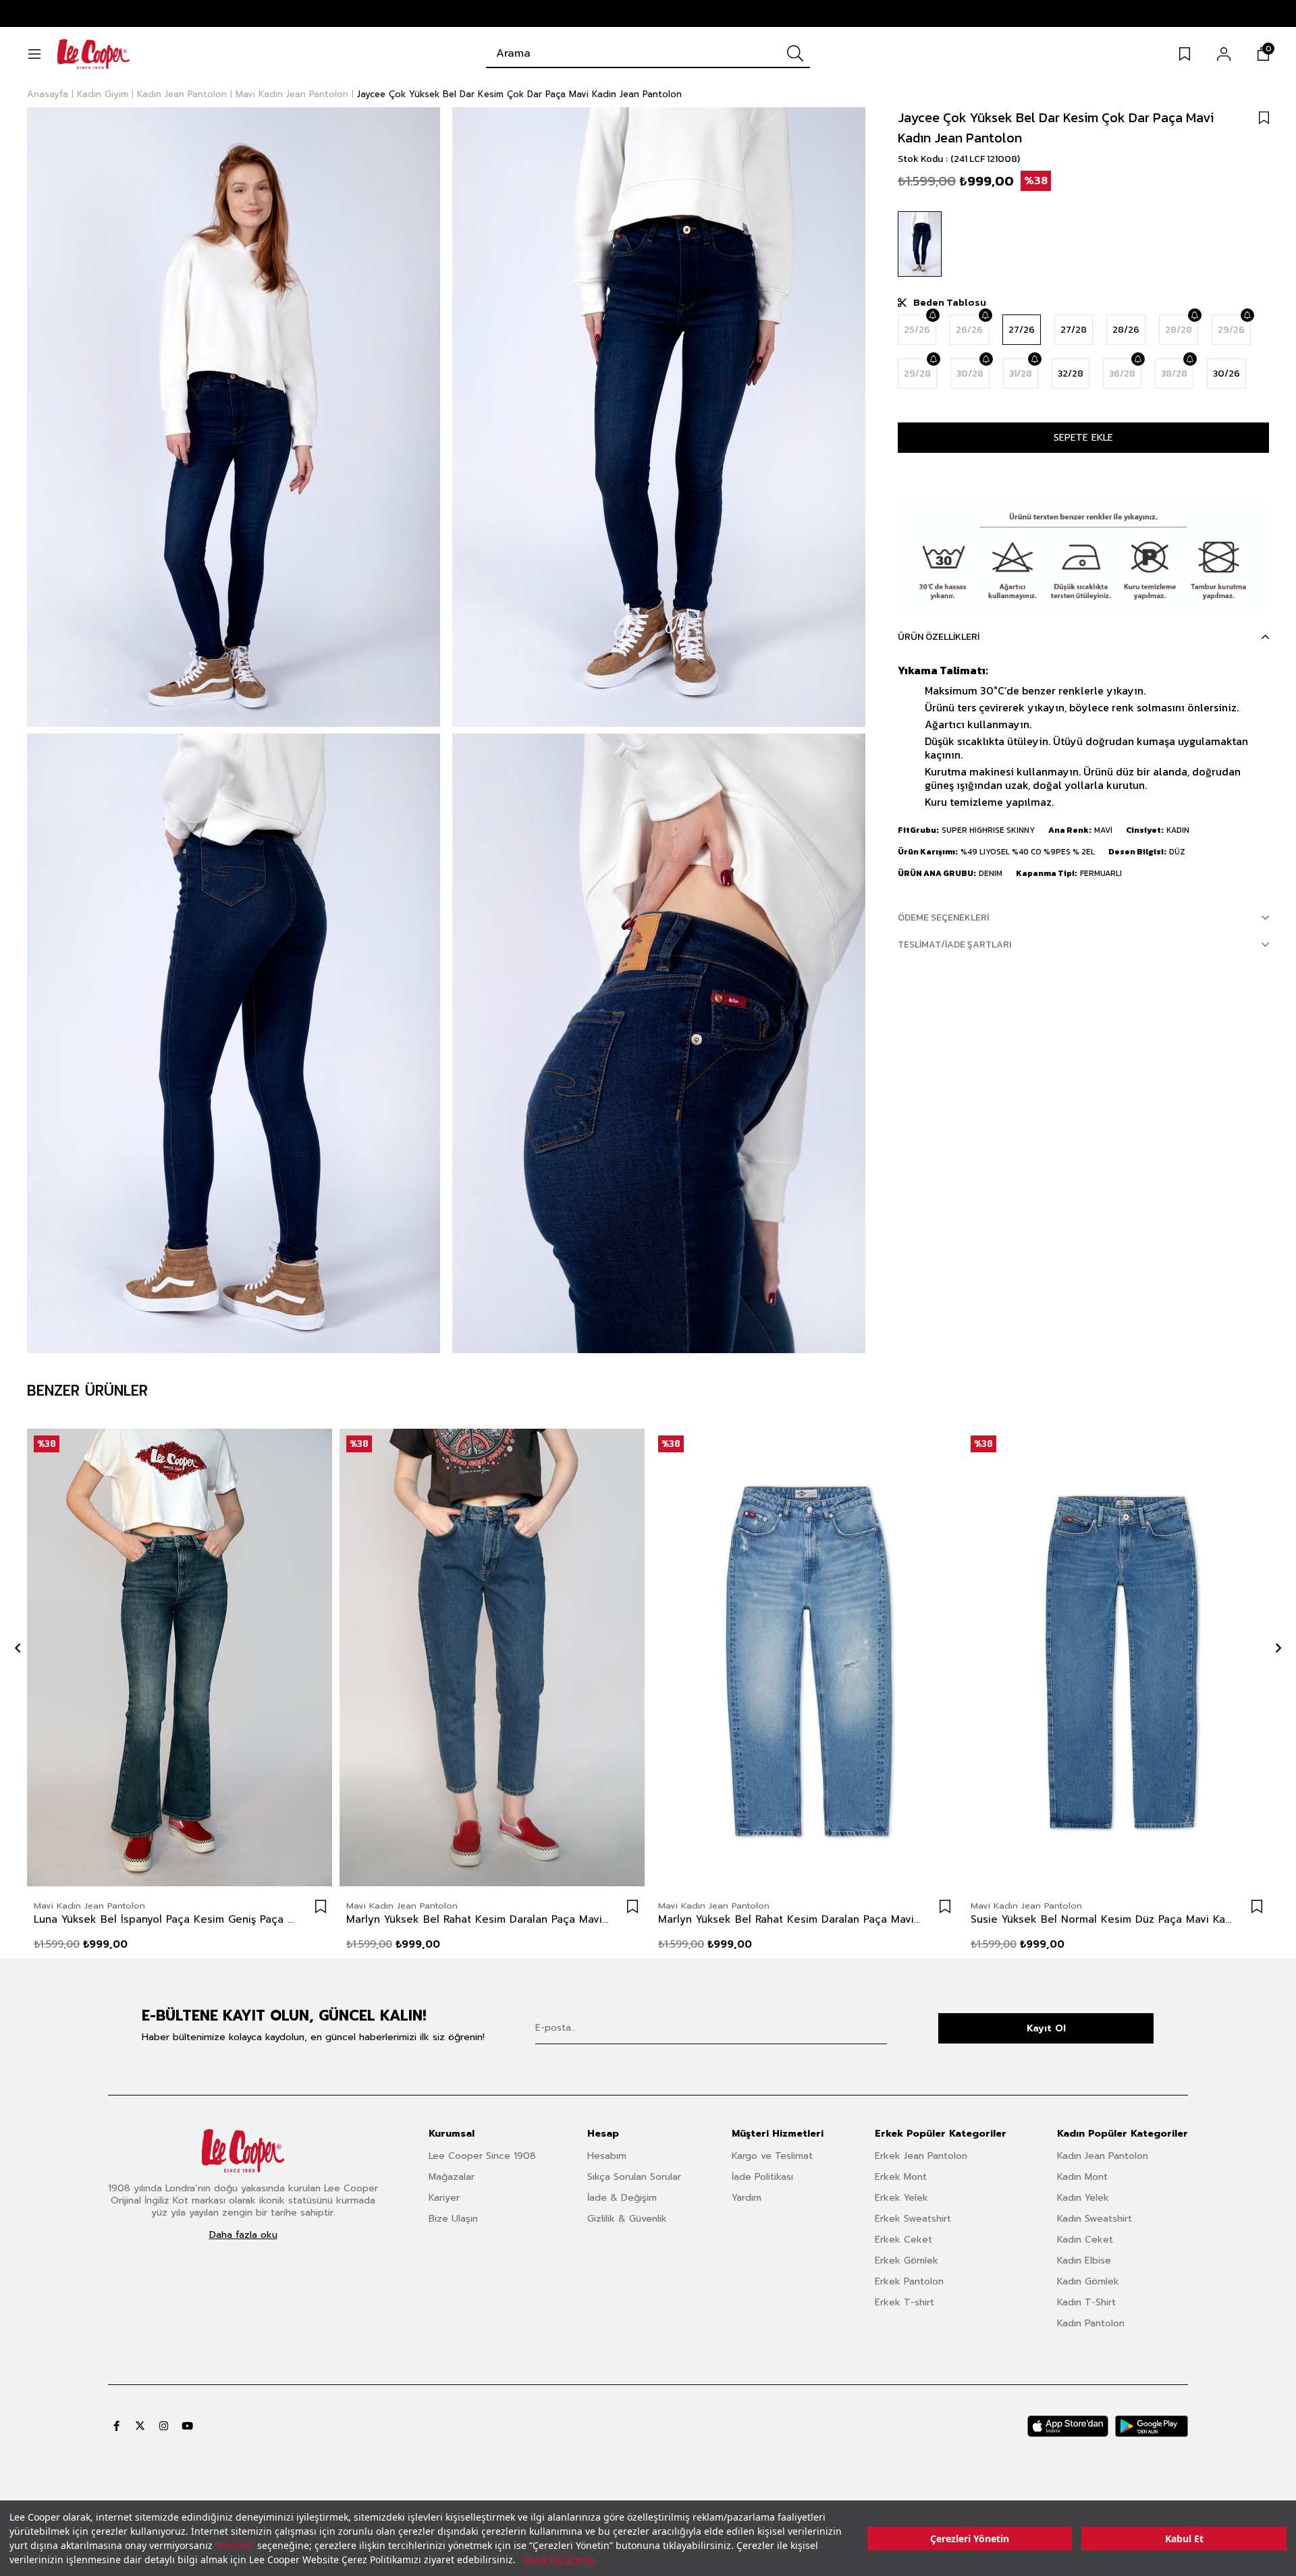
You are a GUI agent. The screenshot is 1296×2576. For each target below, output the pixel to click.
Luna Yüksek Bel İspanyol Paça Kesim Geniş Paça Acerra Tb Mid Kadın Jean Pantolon (166, 1919)
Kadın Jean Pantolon (1103, 2156)
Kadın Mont (1082, 2177)
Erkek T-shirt (905, 2302)
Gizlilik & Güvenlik (627, 2219)
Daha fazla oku (243, 2235)
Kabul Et (1184, 2539)
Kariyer (444, 2198)
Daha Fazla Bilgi (559, 2559)
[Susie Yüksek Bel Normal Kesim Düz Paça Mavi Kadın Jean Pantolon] (1117, 1658)
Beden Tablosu (950, 302)
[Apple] (1068, 2426)
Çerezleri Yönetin (970, 2539)
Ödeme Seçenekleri (943, 917)
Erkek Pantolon (909, 2281)
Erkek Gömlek (907, 2260)
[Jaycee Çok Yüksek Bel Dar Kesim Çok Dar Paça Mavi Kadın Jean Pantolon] (920, 244)
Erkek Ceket (903, 2240)
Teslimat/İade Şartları (954, 944)
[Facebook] (116, 2426)
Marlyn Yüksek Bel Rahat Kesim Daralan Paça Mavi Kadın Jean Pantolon (479, 1919)
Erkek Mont (901, 2177)
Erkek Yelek (901, 2198)
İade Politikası (762, 2177)
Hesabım (607, 2156)
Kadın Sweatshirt (1095, 2219)
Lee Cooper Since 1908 (482, 2156)
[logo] (243, 2151)
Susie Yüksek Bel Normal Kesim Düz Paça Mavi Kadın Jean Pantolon (1103, 1919)
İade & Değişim (622, 2198)
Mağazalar (452, 2177)
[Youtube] (187, 2426)
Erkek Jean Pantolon (921, 2156)
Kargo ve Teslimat (772, 2156)
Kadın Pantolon (1091, 2323)
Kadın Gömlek (1088, 2281)
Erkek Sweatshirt (913, 2219)
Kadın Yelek (1083, 2198)
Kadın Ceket (1085, 2240)
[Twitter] (140, 2426)
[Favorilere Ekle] (1264, 117)
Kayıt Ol (1046, 2028)
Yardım (747, 2198)
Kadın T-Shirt (1086, 2302)
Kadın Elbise (1084, 2260)
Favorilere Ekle (321, 1907)
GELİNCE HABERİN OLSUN (932, 315)
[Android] (1152, 2426)
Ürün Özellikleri (939, 637)
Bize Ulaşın (453, 2219)
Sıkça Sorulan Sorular (634, 2177)
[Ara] (795, 53)
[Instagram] (164, 2426)
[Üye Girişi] (1224, 54)
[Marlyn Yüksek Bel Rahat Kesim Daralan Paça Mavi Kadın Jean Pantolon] (492, 1658)
